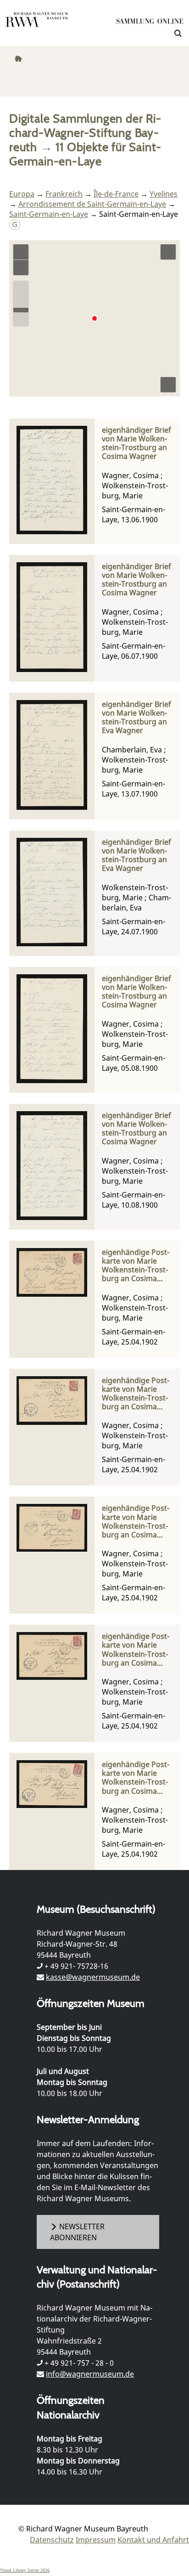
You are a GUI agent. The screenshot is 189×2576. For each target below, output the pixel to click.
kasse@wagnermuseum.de (93, 1977)
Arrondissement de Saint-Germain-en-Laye (92, 204)
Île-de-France (116, 194)
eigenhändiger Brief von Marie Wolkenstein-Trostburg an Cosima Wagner (136, 443)
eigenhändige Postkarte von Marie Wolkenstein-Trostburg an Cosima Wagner (136, 1266)
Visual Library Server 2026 (25, 2570)
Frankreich (64, 194)
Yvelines (164, 194)
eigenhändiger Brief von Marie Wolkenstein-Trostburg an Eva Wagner (136, 718)
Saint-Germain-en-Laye (49, 214)
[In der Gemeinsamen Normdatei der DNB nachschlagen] (15, 224)
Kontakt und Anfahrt (153, 2540)
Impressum (96, 2540)
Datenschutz (52, 2540)
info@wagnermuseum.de (90, 2374)
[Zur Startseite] (150, 23)
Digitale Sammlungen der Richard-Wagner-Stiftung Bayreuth (85, 133)
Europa (22, 194)
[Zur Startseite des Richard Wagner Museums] (37, 25)
